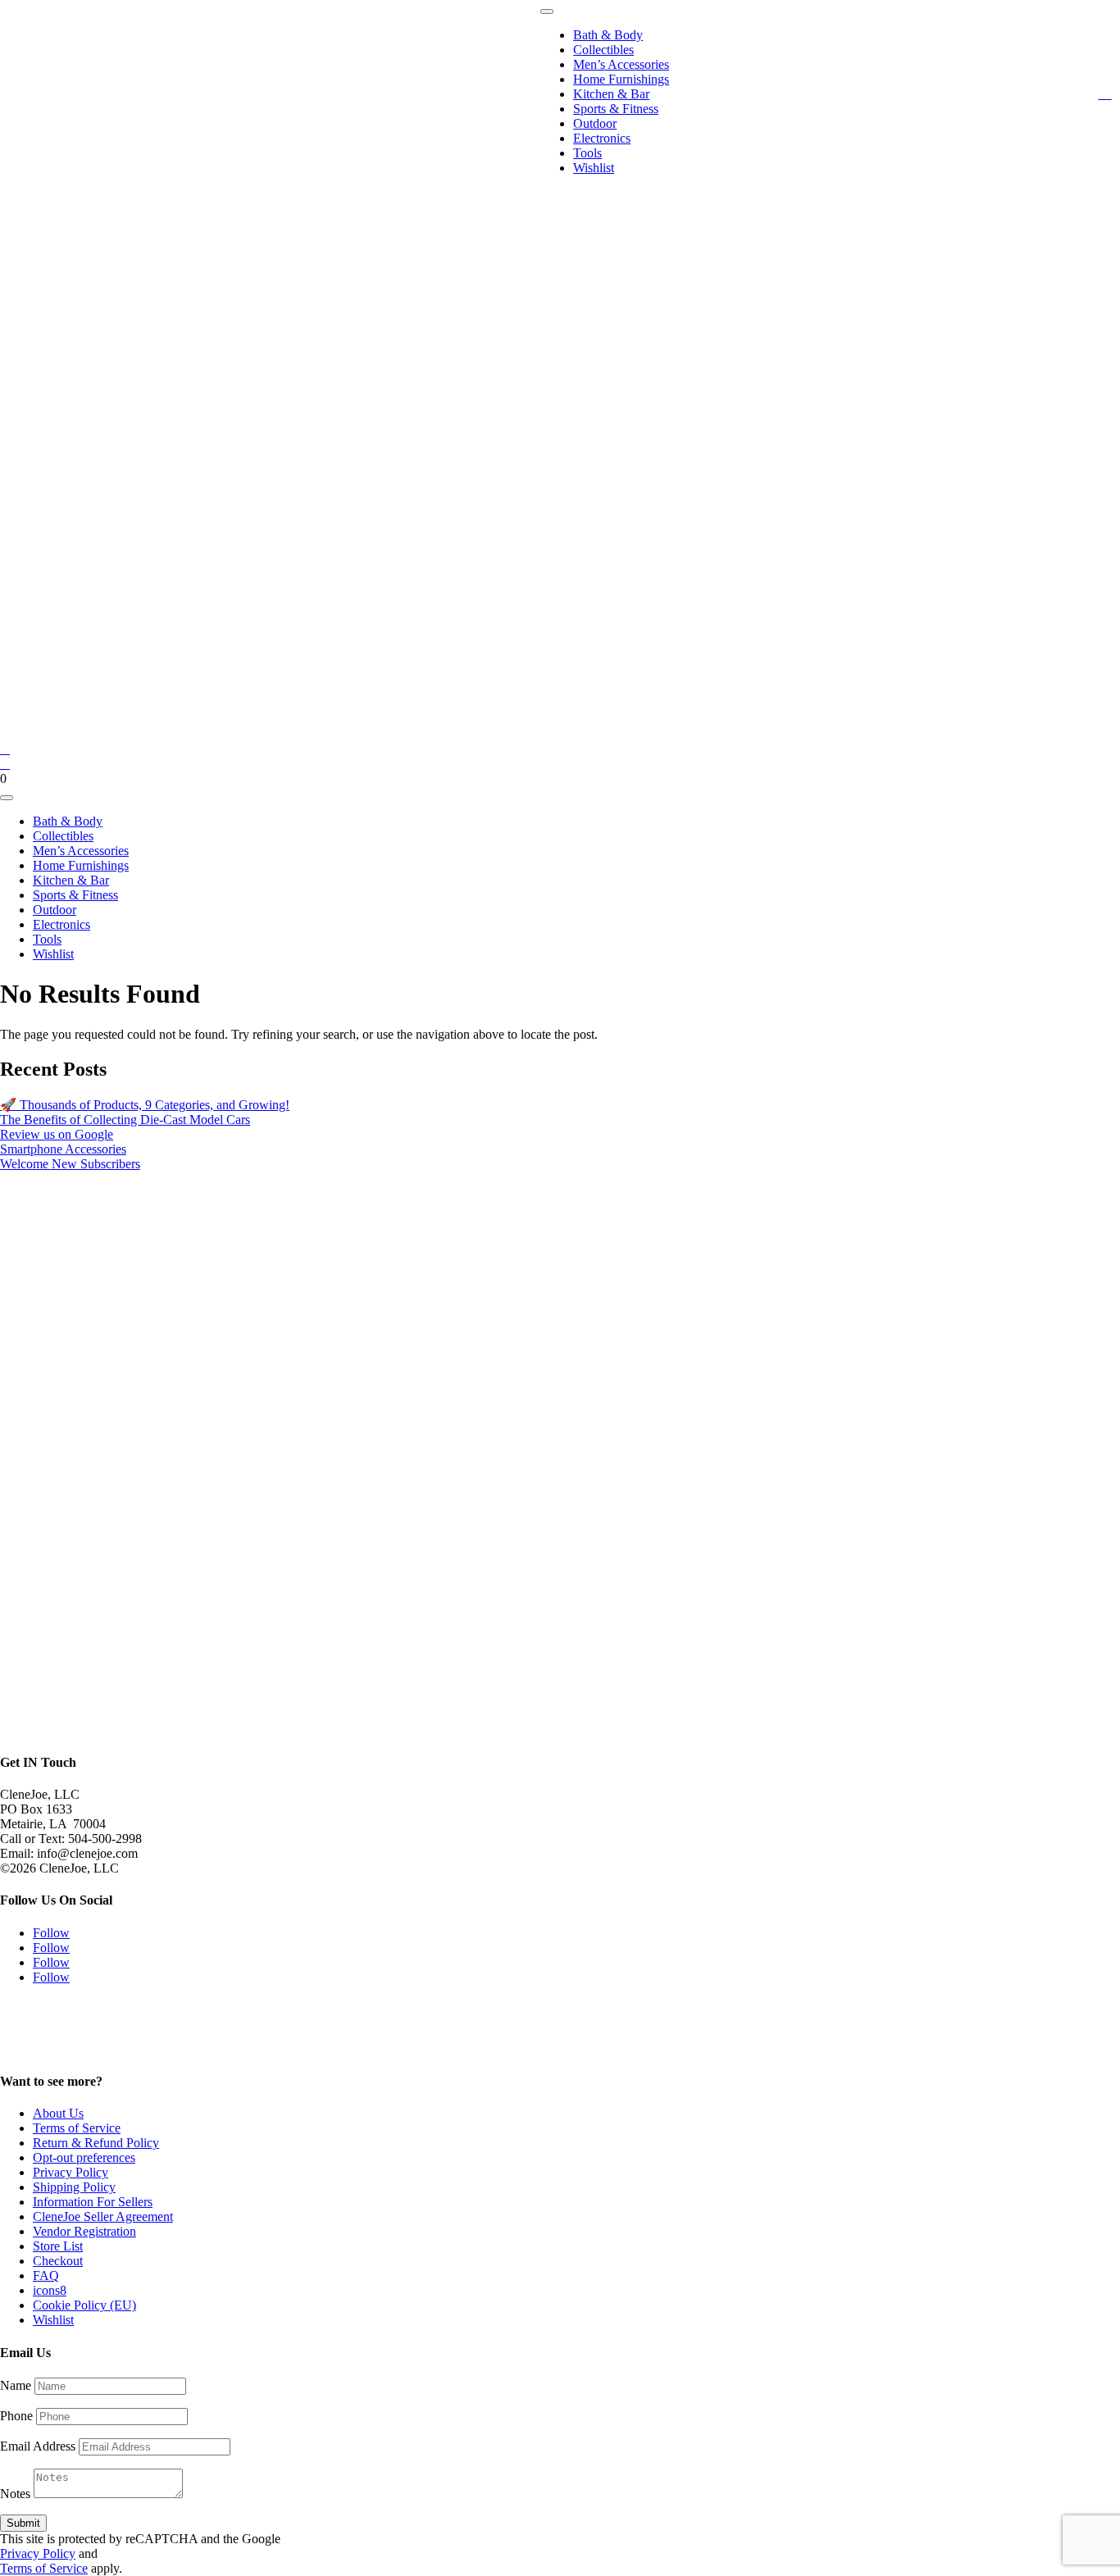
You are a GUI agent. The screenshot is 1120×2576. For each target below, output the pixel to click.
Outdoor (595, 123)
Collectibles (603, 50)
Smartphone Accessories (63, 1149)
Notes (15, 2494)
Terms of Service (77, 2128)
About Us (58, 2113)
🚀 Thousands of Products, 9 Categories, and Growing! (145, 1105)
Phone (16, 2416)
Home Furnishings (621, 79)
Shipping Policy (74, 2187)
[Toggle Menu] (547, 11)
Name (16, 2385)
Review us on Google (57, 1134)
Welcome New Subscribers (70, 1164)
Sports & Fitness (616, 109)
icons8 (50, 2290)
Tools (587, 153)
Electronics (602, 138)
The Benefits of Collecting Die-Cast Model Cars (125, 1120)
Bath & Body (608, 35)
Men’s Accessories (621, 64)
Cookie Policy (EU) (84, 2305)
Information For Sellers (93, 2202)
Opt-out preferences (84, 2157)
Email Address (38, 2446)
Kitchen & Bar (611, 94)
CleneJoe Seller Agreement (103, 2216)
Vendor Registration (84, 2231)
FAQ (46, 2276)
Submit (23, 2523)
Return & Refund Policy (96, 2143)
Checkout (58, 2261)
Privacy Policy (71, 2172)
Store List (58, 2246)
